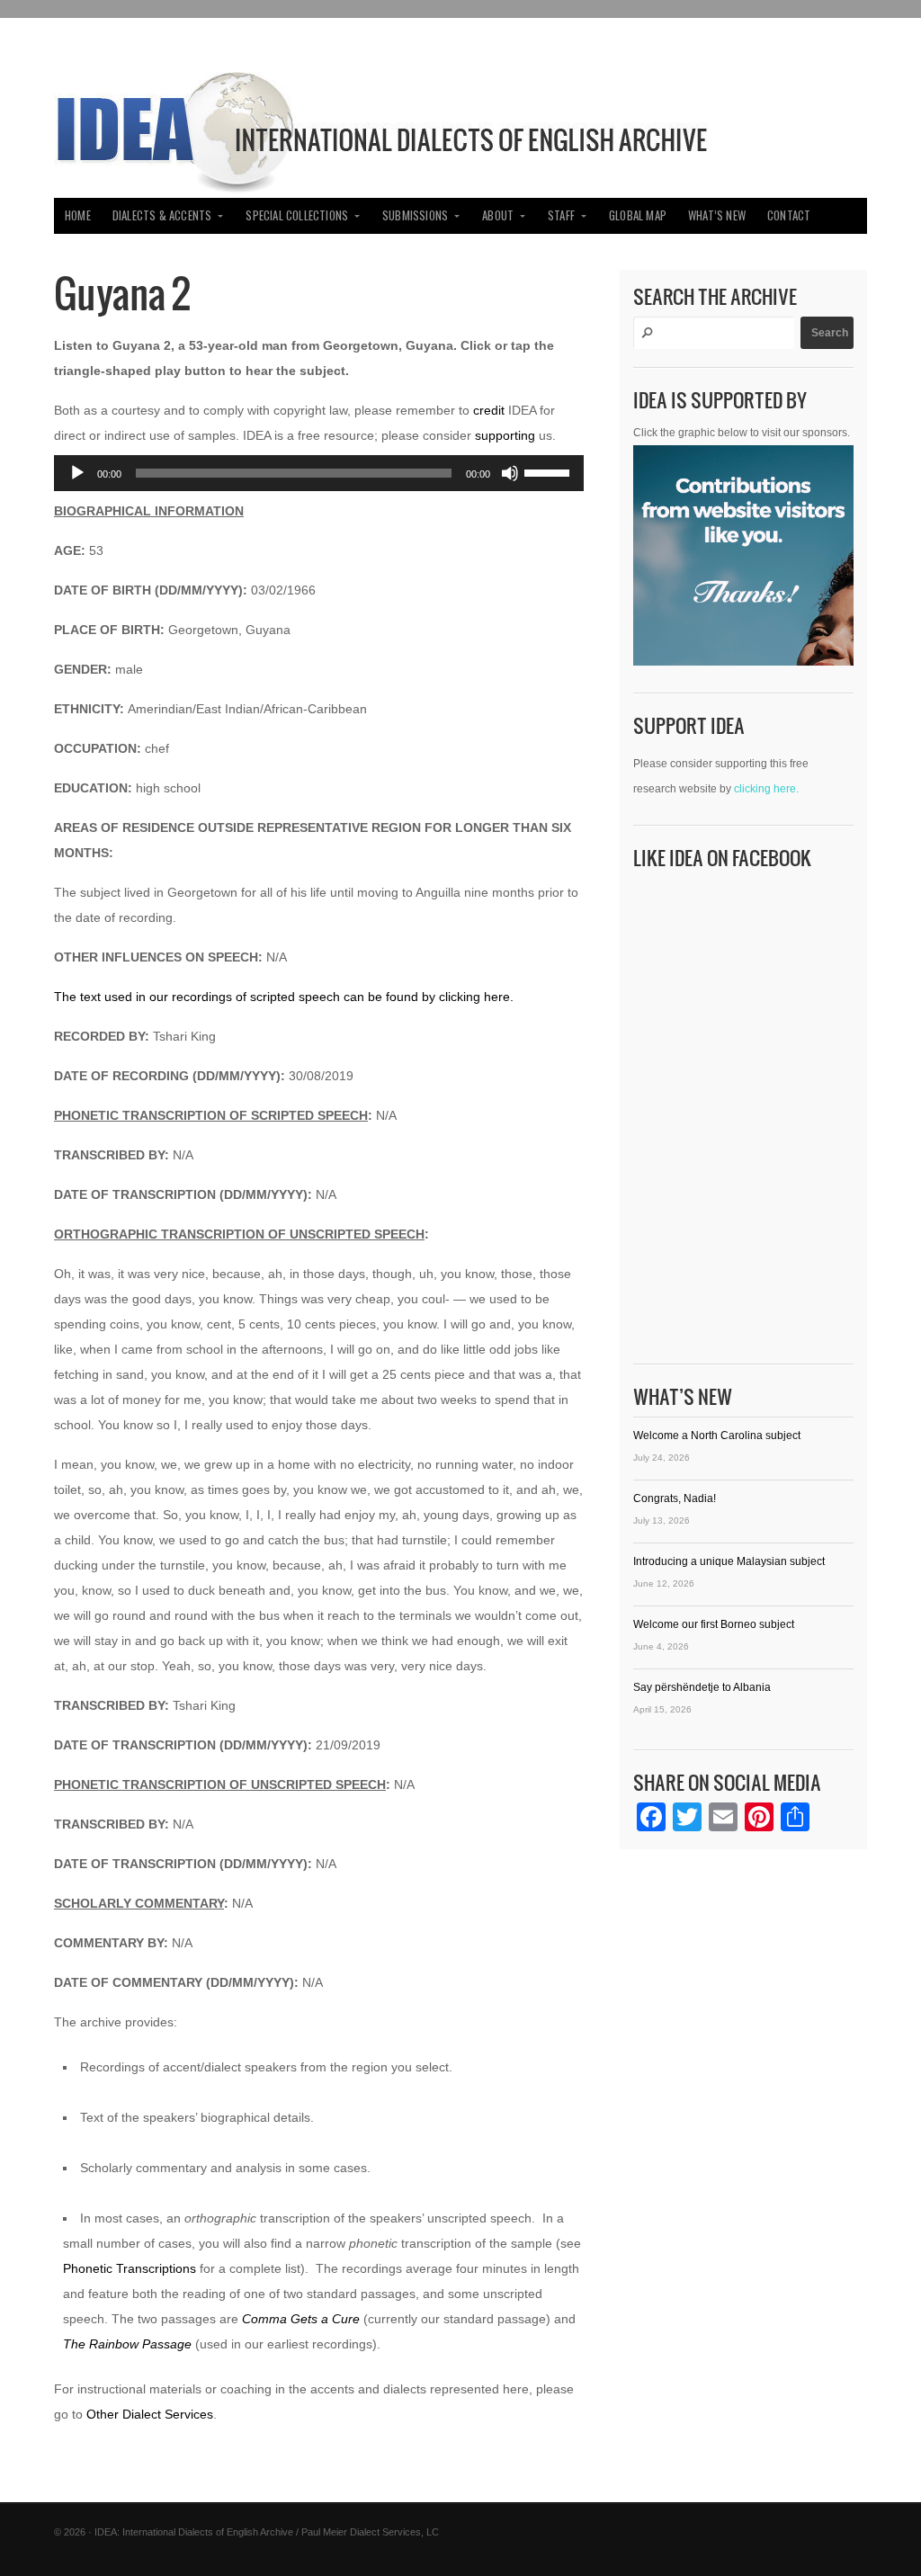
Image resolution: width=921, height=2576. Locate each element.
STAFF (561, 215)
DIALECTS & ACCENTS (162, 215)
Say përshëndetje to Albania (702, 1687)
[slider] (550, 471)
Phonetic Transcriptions (130, 2268)
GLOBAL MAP (638, 215)
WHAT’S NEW (717, 215)
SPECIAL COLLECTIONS (297, 215)
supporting (505, 435)
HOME (78, 215)
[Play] (77, 473)
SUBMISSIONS (415, 215)
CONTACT (789, 215)
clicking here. (766, 789)
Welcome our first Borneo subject (714, 1624)
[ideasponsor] (743, 560)
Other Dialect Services (150, 2414)
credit (489, 410)
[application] (319, 473)
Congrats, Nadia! (675, 1498)
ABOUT (498, 215)
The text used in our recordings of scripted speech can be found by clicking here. (284, 997)
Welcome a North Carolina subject (717, 1436)
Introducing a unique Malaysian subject (729, 1561)
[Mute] (510, 473)
